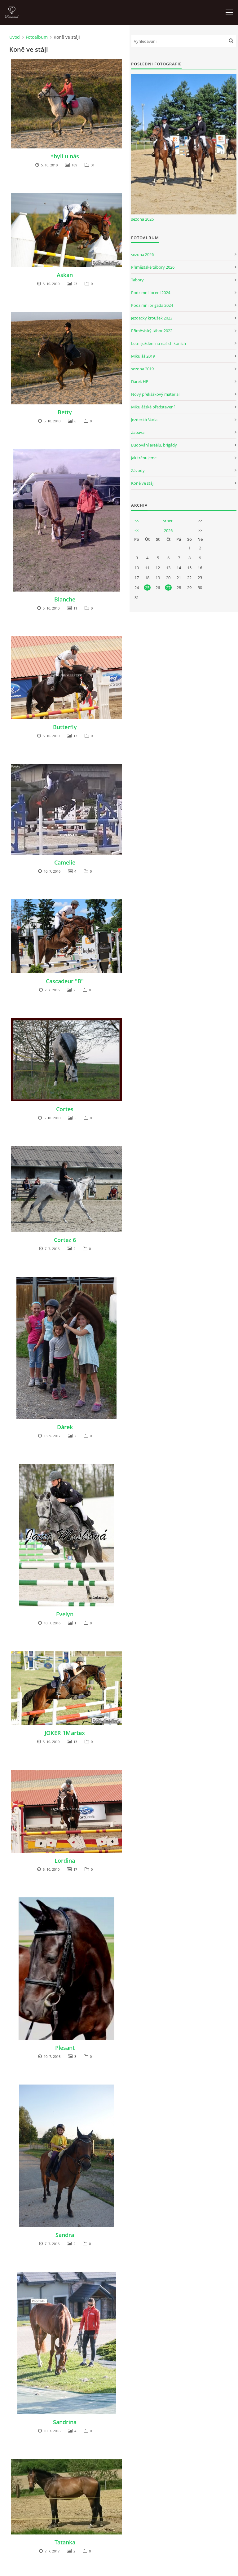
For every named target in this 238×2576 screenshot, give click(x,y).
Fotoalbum (37, 37)
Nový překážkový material (155, 394)
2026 (168, 531)
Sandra (65, 2235)
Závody (138, 470)
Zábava (138, 432)
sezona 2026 (142, 219)
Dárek (65, 1427)
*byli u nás (65, 156)
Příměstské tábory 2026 (153, 267)
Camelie (65, 862)
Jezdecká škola (144, 420)
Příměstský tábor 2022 (152, 331)
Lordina (65, 1860)
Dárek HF (140, 381)
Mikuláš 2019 (143, 356)
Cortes (65, 1109)
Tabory (137, 280)
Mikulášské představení (153, 407)
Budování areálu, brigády (154, 445)
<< (137, 521)
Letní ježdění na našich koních (159, 343)
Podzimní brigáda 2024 (152, 305)
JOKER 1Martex (65, 1733)
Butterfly (65, 727)
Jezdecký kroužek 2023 (152, 318)
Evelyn (65, 1614)
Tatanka (65, 2542)
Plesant (65, 2048)
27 (168, 588)
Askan (65, 275)
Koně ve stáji (143, 483)
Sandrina (65, 2422)
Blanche (65, 599)
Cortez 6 (65, 1240)
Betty (65, 412)
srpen (168, 521)
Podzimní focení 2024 (151, 293)
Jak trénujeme (144, 458)
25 (147, 588)
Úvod (15, 37)
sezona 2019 (142, 369)
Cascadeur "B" (65, 981)
